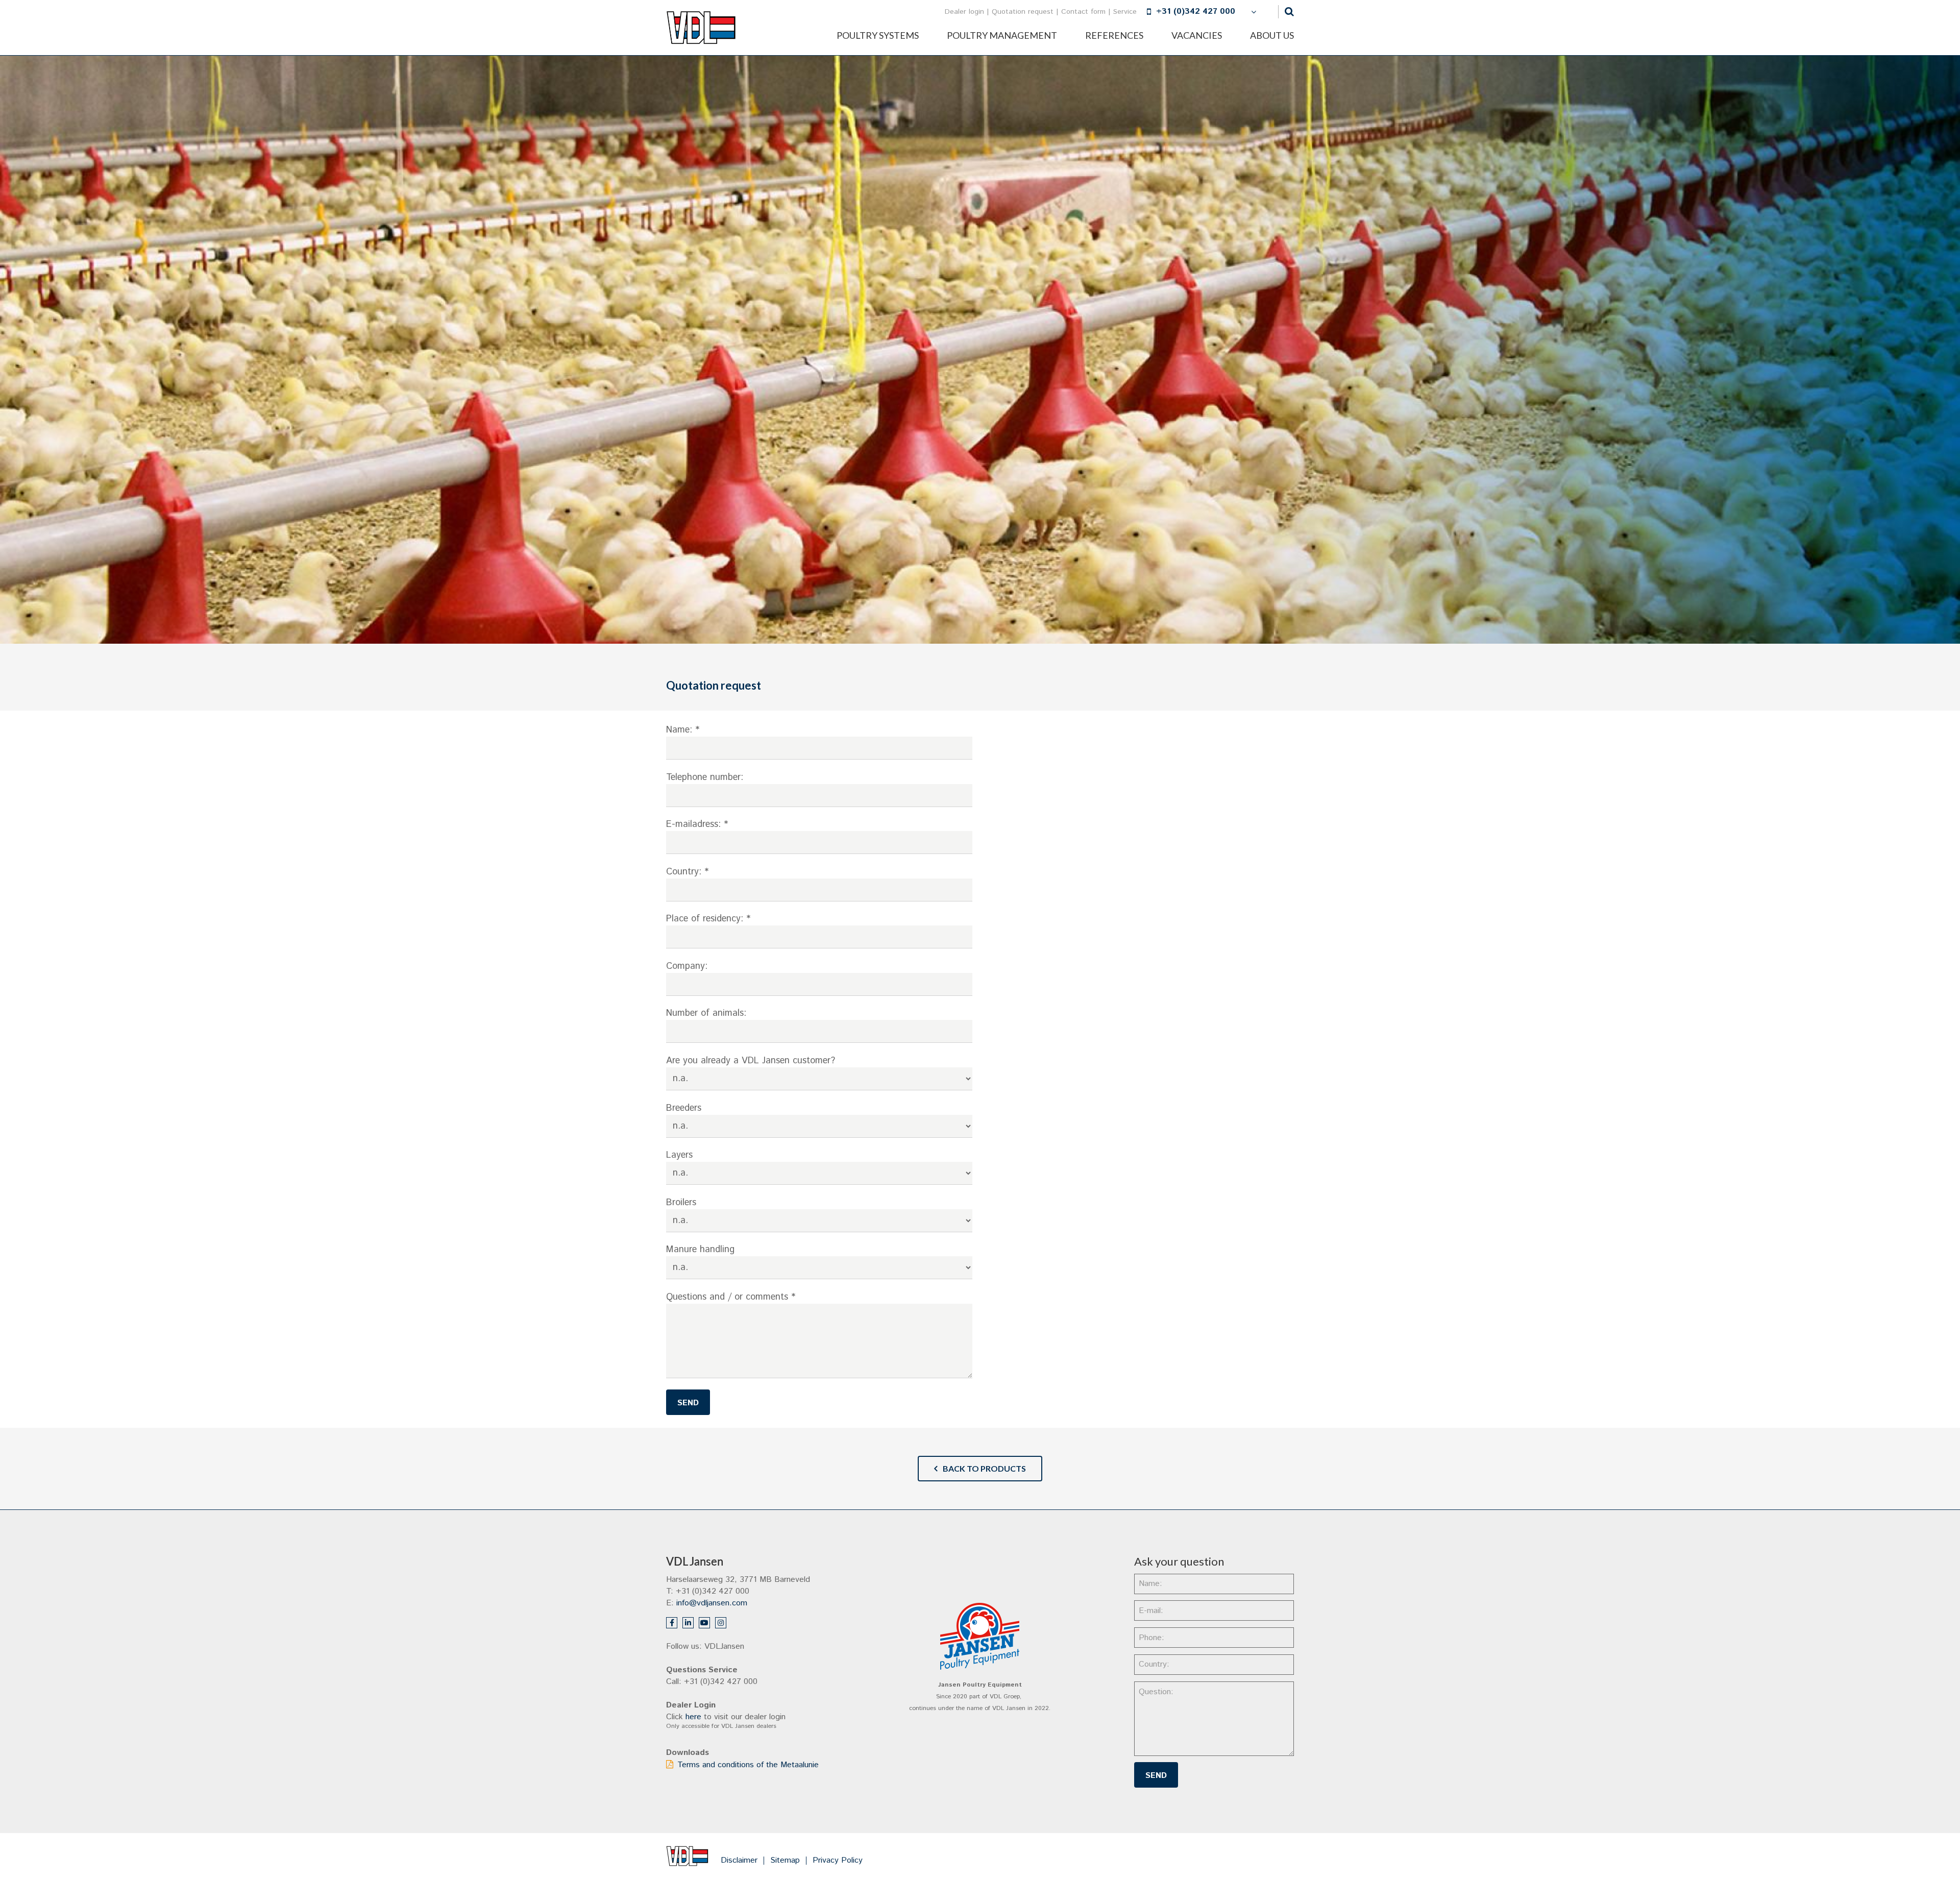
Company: (687, 966)
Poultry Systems (878, 35)
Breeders (684, 1108)
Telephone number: (705, 777)
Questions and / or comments (729, 1297)
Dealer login (964, 12)
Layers (679, 1155)
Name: (681, 730)
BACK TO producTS (984, 1468)
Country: (685, 872)
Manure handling (700, 1250)
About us (1272, 35)
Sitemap (785, 1861)
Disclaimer (739, 1861)
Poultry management (1002, 35)
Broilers (681, 1203)
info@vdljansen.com (712, 1603)
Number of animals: (706, 1013)
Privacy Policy (838, 1861)
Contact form (1083, 12)
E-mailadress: (695, 824)
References (1114, 35)
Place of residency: (706, 919)
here (693, 1717)
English (1266, 12)
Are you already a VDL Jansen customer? (751, 1061)
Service (1125, 12)
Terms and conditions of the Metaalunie (748, 1765)
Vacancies (1197, 35)
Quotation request (1023, 12)
